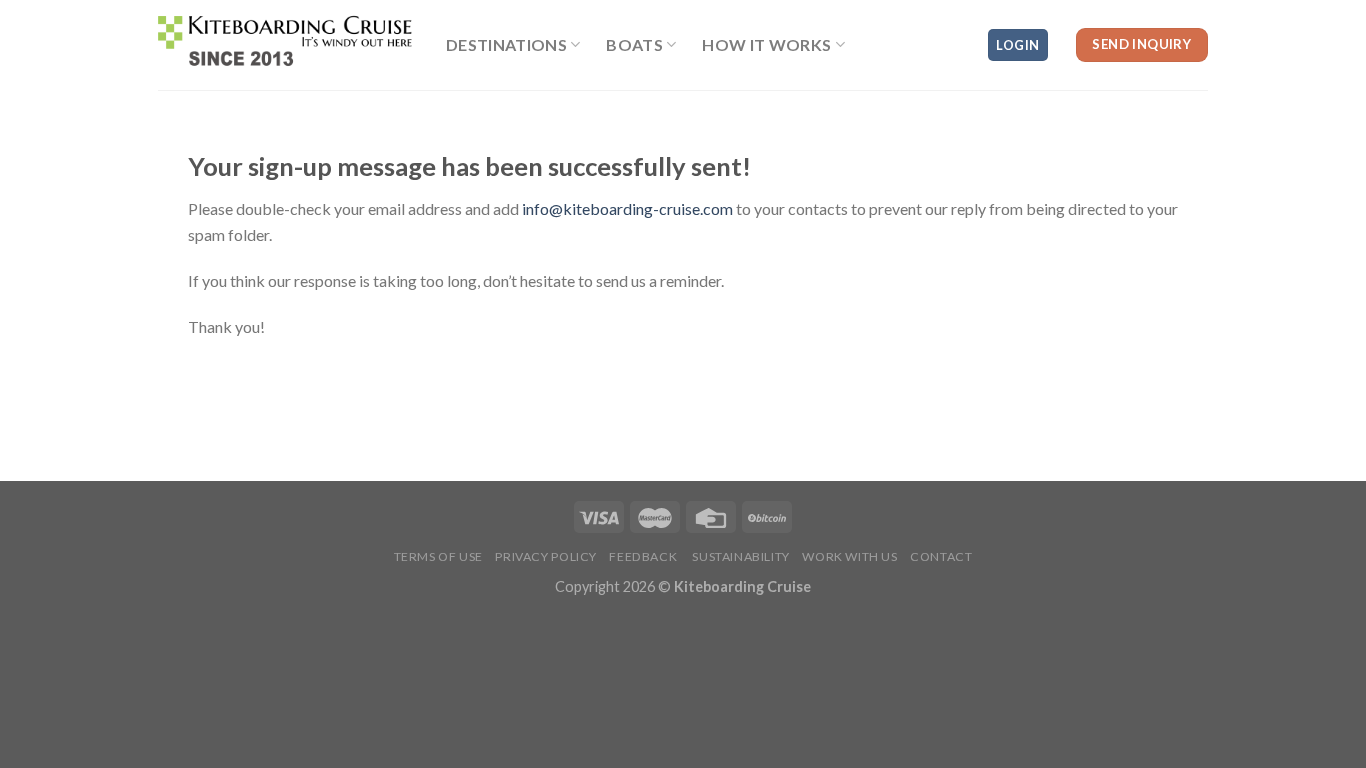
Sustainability (740, 556)
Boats (634, 44)
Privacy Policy (546, 556)
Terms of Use (438, 556)
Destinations (506, 44)
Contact (941, 556)
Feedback (643, 556)
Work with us (849, 556)
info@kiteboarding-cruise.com (627, 208)
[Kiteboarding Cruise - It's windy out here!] (287, 44)
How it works (766, 44)
